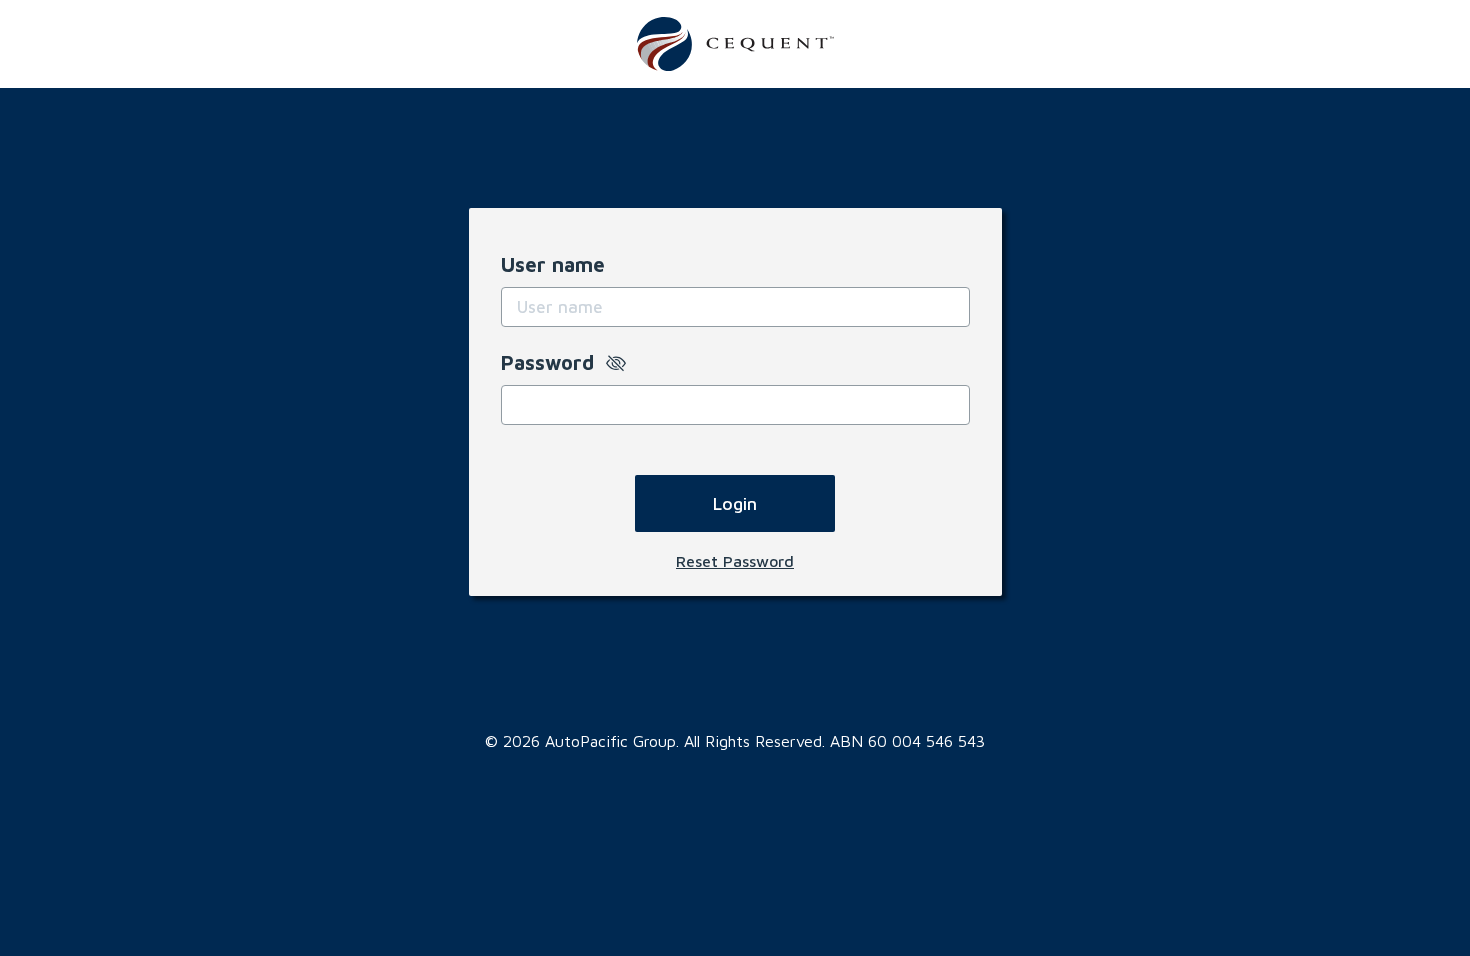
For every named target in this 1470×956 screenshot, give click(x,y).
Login (735, 503)
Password (553, 362)
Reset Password (735, 561)
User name (553, 264)
